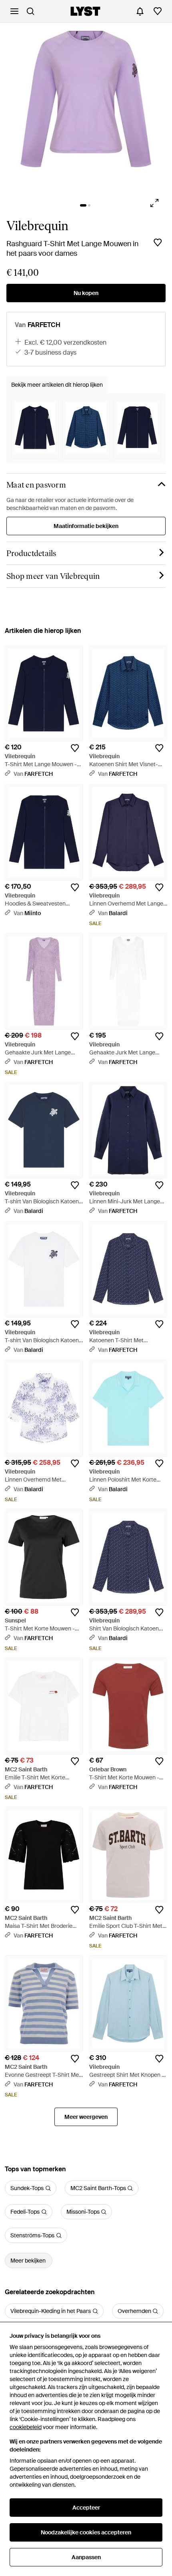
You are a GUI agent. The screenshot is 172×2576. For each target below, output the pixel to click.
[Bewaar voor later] (158, 243)
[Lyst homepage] (85, 11)
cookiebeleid (26, 2427)
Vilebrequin (37, 226)
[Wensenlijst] (158, 11)
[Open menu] (14, 11)
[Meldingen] (140, 11)
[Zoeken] (30, 11)
